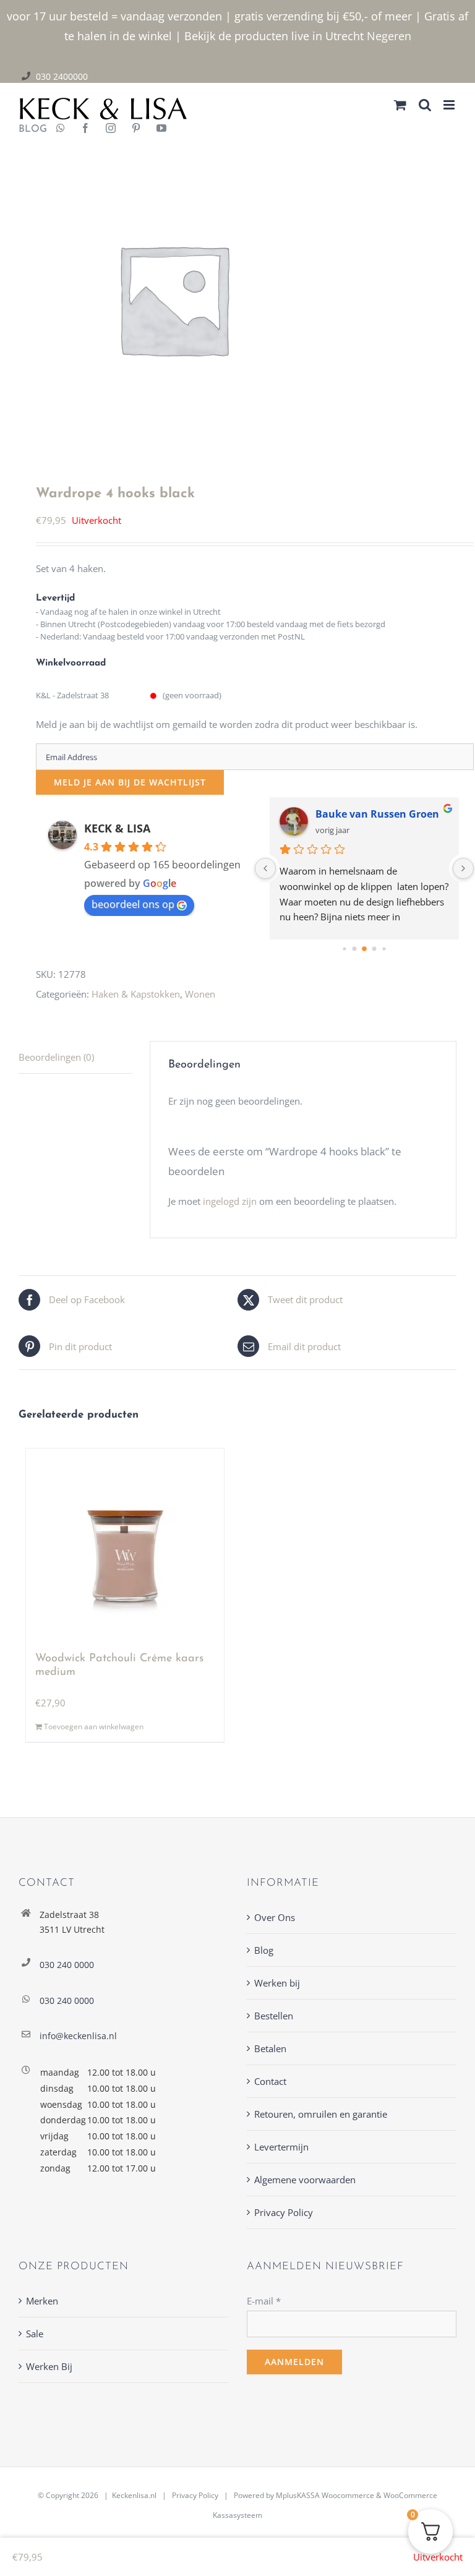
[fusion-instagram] (111, 129)
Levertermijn (281, 2147)
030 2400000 (62, 76)
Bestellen (274, 2016)
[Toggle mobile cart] (400, 105)
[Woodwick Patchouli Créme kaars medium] (125, 1544)
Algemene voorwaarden (305, 2180)
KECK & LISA (117, 828)
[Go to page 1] (355, 949)
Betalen (270, 2048)
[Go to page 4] (384, 949)
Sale (35, 2334)
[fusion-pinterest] (136, 129)
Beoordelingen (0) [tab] (56, 1057)
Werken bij (277, 1983)
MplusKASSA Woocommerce (325, 2495)
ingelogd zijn (230, 1201)
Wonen (200, 994)
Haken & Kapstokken (136, 994)
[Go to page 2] (365, 949)
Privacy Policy (284, 2212)
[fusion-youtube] (161, 129)
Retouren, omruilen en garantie (321, 2114)
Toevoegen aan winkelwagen (94, 1727)
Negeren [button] (389, 36)
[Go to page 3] (374, 949)
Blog (264, 1950)
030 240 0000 (67, 1965)
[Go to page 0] (345, 949)
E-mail (264, 2301)
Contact (270, 2081)
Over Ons (275, 1917)
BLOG (28, 129)
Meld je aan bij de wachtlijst (130, 782)
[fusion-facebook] (85, 129)
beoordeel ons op (133, 904)
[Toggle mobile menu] (450, 105)
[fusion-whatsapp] (61, 129)
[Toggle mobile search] (425, 105)
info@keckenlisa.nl (78, 2036)
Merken (42, 2301)
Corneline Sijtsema (362, 814)
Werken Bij (49, 2366)
